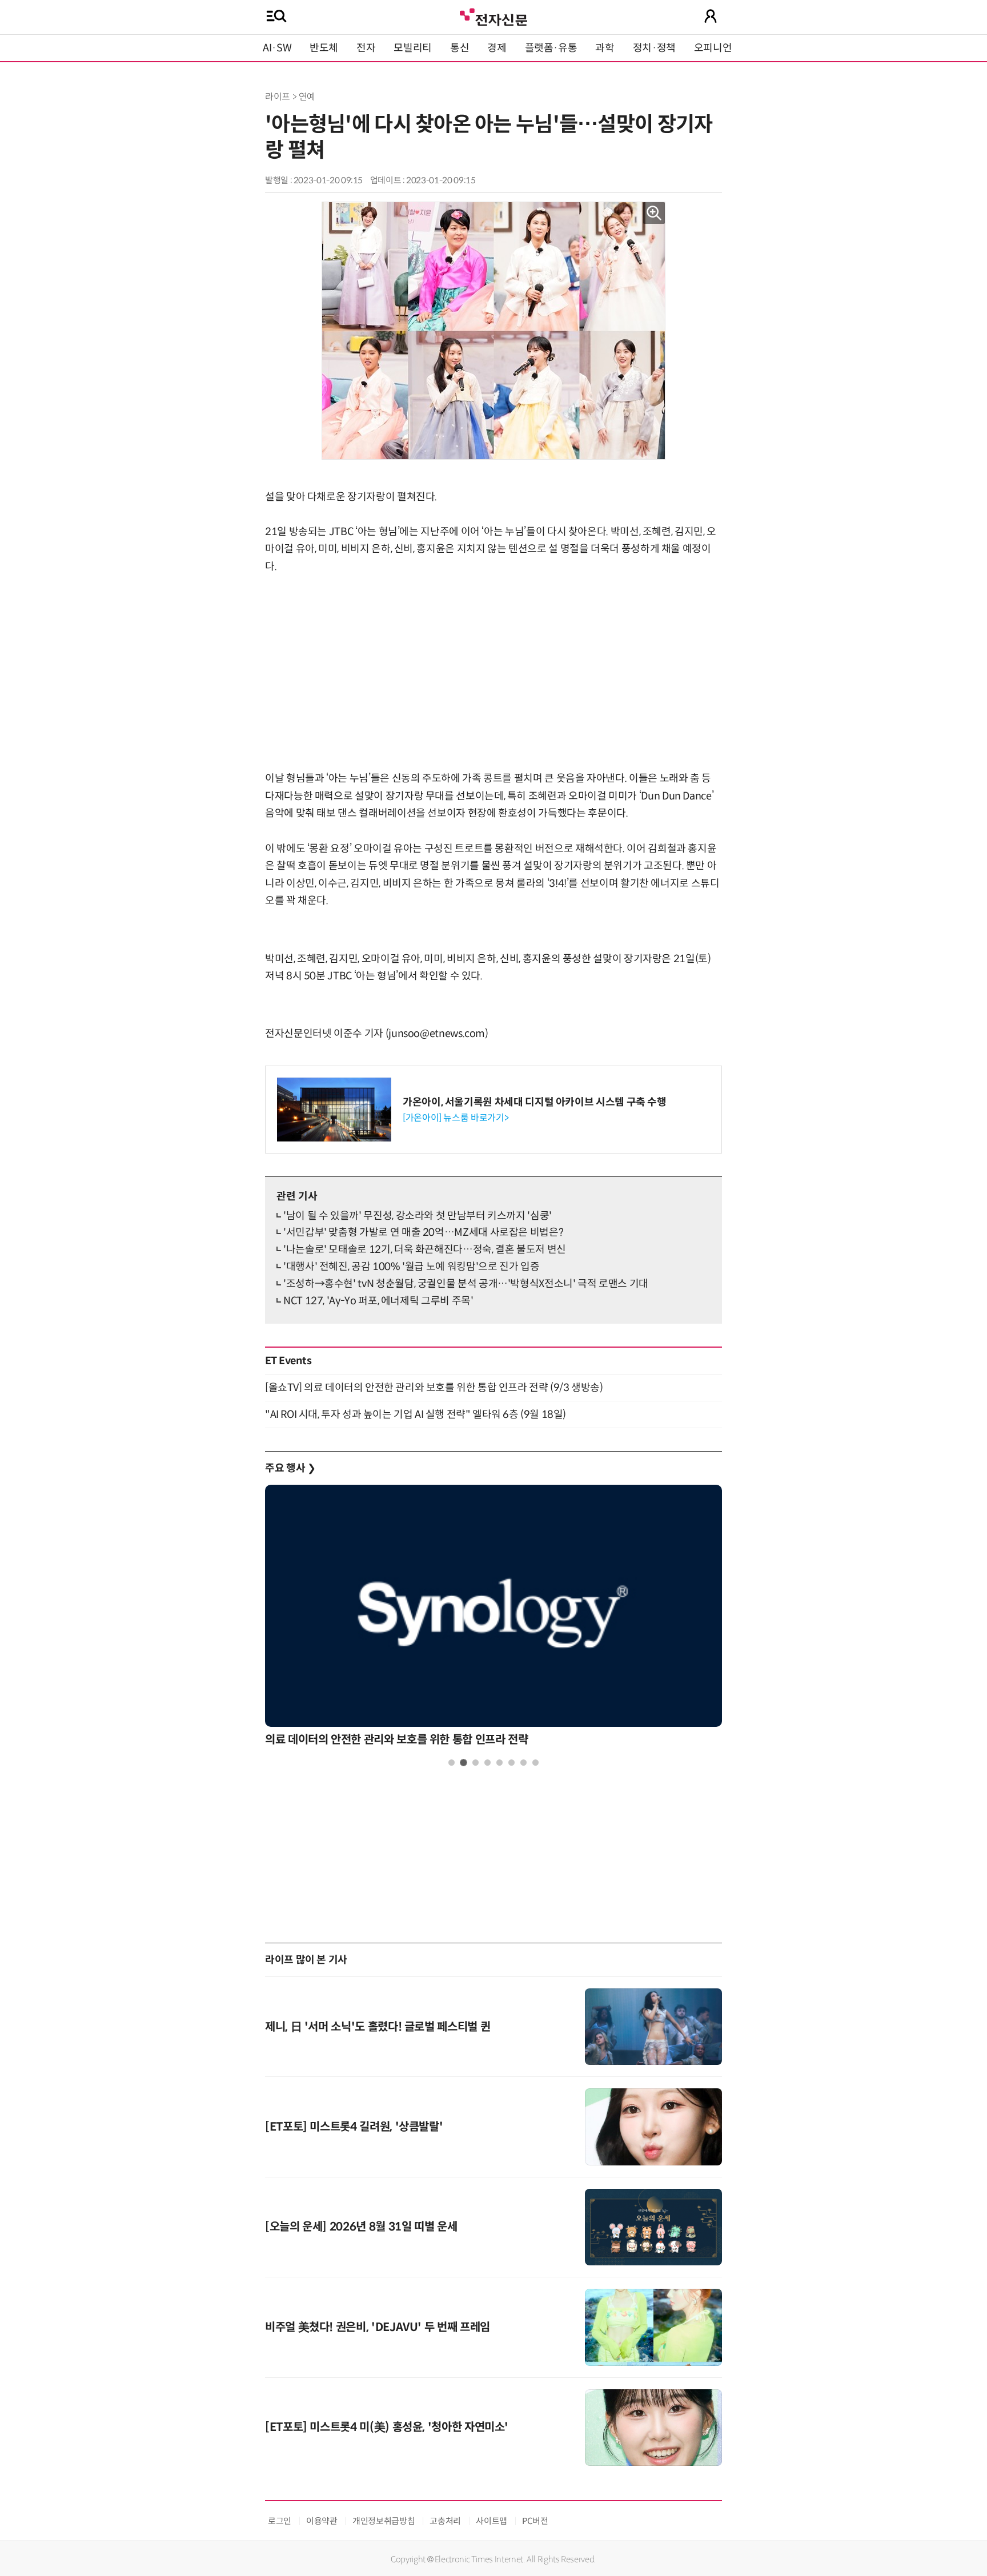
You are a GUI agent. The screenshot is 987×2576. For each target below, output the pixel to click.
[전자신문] (493, 16)
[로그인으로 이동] (711, 16)
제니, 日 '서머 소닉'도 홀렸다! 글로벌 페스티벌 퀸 (378, 2027)
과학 (605, 48)
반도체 (324, 48)
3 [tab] (476, 1763)
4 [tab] (488, 1763)
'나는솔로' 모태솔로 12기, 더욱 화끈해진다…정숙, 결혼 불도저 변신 (425, 1249)
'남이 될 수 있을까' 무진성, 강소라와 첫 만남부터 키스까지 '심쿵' (418, 1216)
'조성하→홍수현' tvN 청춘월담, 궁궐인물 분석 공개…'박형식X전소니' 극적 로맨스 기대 (466, 1284)
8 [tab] (535, 1763)
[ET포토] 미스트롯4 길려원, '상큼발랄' (354, 2127)
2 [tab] (464, 1763)
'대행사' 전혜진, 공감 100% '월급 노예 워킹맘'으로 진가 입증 (411, 1267)
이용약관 (322, 2521)
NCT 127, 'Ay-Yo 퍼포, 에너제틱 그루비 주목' (378, 1301)
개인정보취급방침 (384, 2521)
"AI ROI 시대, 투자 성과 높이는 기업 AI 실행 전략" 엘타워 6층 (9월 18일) (416, 1414)
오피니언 (713, 48)
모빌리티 (413, 48)
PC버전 (535, 2521)
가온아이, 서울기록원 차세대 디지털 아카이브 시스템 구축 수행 (535, 1102)
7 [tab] (523, 1763)
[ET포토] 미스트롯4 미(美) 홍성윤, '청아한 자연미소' (387, 2427)
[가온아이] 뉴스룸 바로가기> (456, 1118)
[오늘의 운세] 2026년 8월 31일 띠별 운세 (361, 2227)
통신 (460, 48)
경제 (497, 48)
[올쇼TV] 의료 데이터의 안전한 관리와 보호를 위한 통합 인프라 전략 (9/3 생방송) (434, 1388)
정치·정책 (654, 48)
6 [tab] (511, 1763)
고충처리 (445, 2521)
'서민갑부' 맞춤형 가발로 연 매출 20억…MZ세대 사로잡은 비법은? (423, 1232)
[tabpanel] (493, 1619)
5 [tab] (499, 1763)
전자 (366, 48)
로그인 (280, 2521)
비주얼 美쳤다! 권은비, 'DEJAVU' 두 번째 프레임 (378, 2327)
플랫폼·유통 (551, 48)
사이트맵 (492, 2521)
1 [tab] (452, 1763)
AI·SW (277, 48)
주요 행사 (290, 1468)
